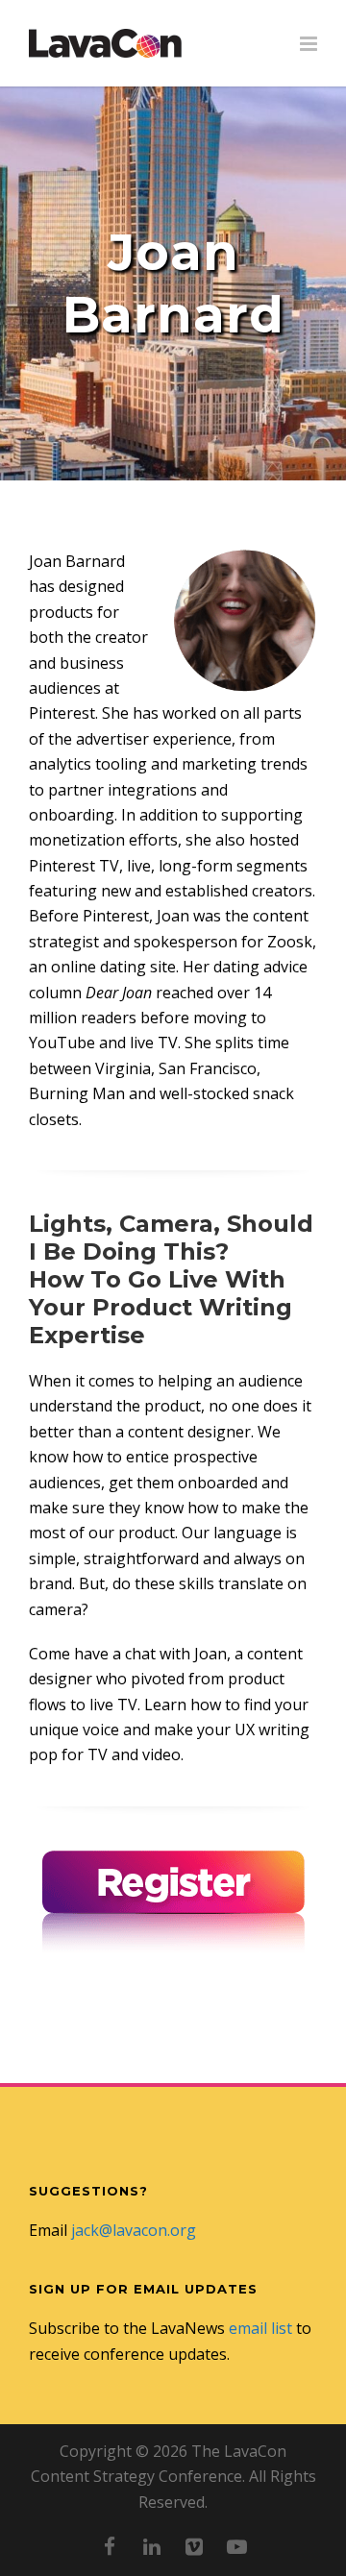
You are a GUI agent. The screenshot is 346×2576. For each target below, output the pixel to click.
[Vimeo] (194, 2546)
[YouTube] (236, 2546)
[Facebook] (110, 2546)
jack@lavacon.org (134, 2230)
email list (260, 2328)
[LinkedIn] (152, 2546)
